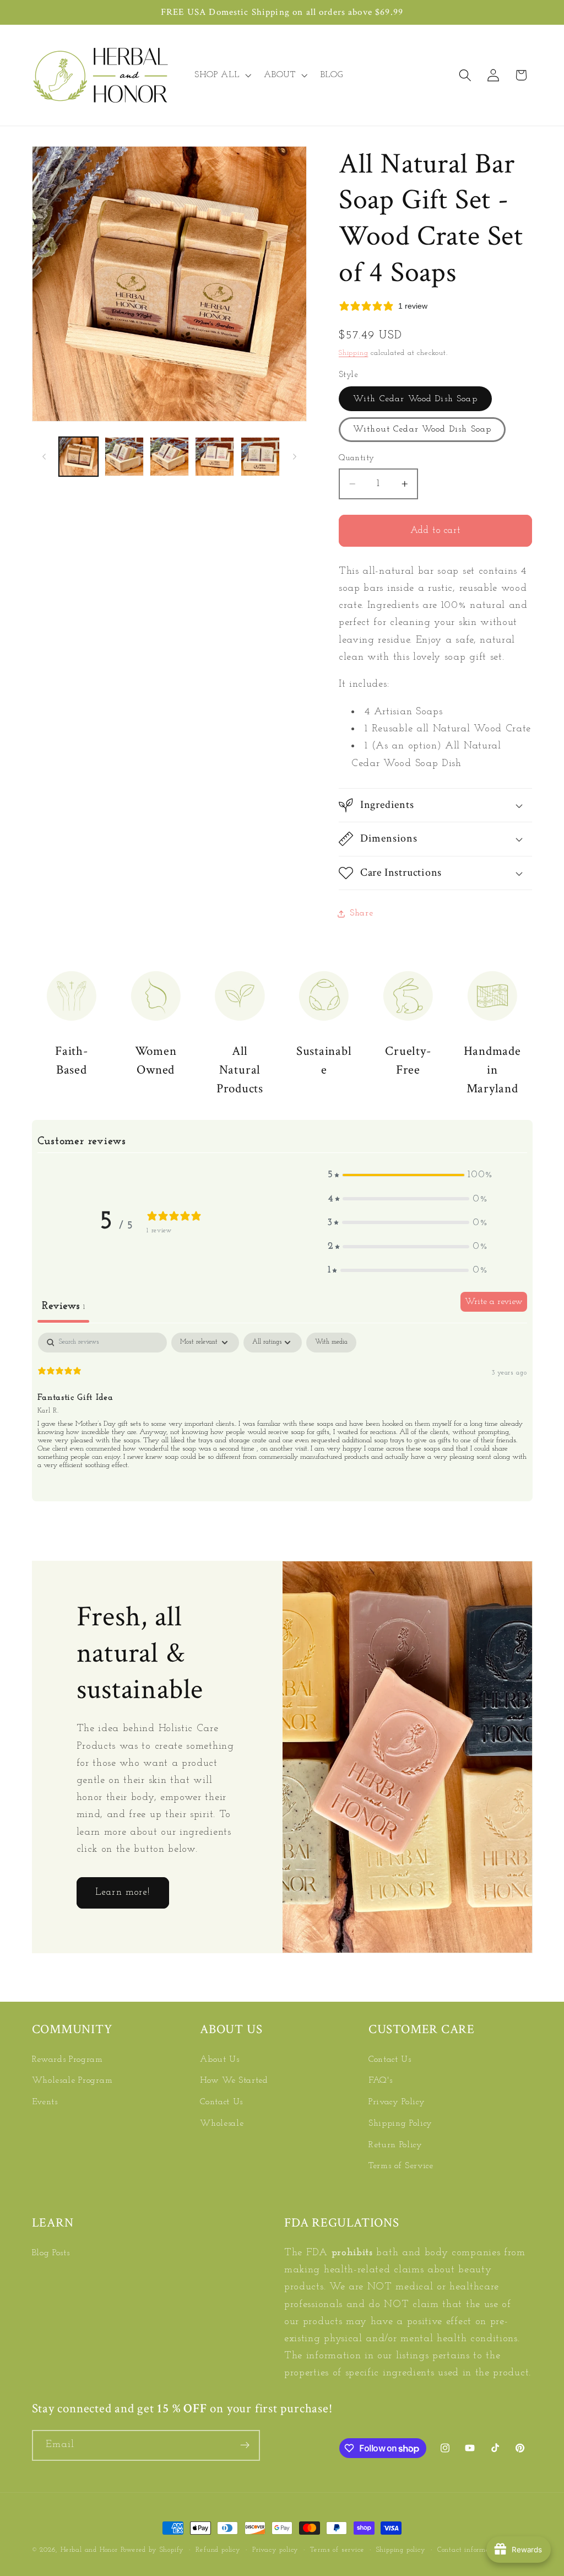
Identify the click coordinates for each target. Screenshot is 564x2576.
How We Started (234, 2081)
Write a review (494, 1302)
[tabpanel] (282, 1406)
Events (45, 2102)
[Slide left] (44, 457)
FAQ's (380, 2081)
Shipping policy (401, 2550)
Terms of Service (401, 2166)
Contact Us (221, 2102)
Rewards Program (67, 2060)
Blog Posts (51, 2253)
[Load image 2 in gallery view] (124, 457)
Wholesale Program (72, 2081)
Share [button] (361, 913)
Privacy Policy (397, 2102)
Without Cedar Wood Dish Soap (422, 429)
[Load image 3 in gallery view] (169, 457)
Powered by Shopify (153, 2550)
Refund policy (218, 2550)
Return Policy (395, 2145)
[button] (221, 76)
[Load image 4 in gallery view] (215, 457)
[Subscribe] (245, 2445)
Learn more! (123, 1892)
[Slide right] (295, 457)
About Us (220, 2060)
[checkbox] (331, 1343)
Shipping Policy (400, 2124)
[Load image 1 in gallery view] (78, 457)
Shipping (353, 353)
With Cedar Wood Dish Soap (415, 399)
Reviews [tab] (63, 1306)
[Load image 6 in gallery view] (260, 457)
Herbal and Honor (89, 2550)
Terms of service (337, 2550)
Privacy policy (275, 2550)
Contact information (470, 2550)
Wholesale (222, 2124)
